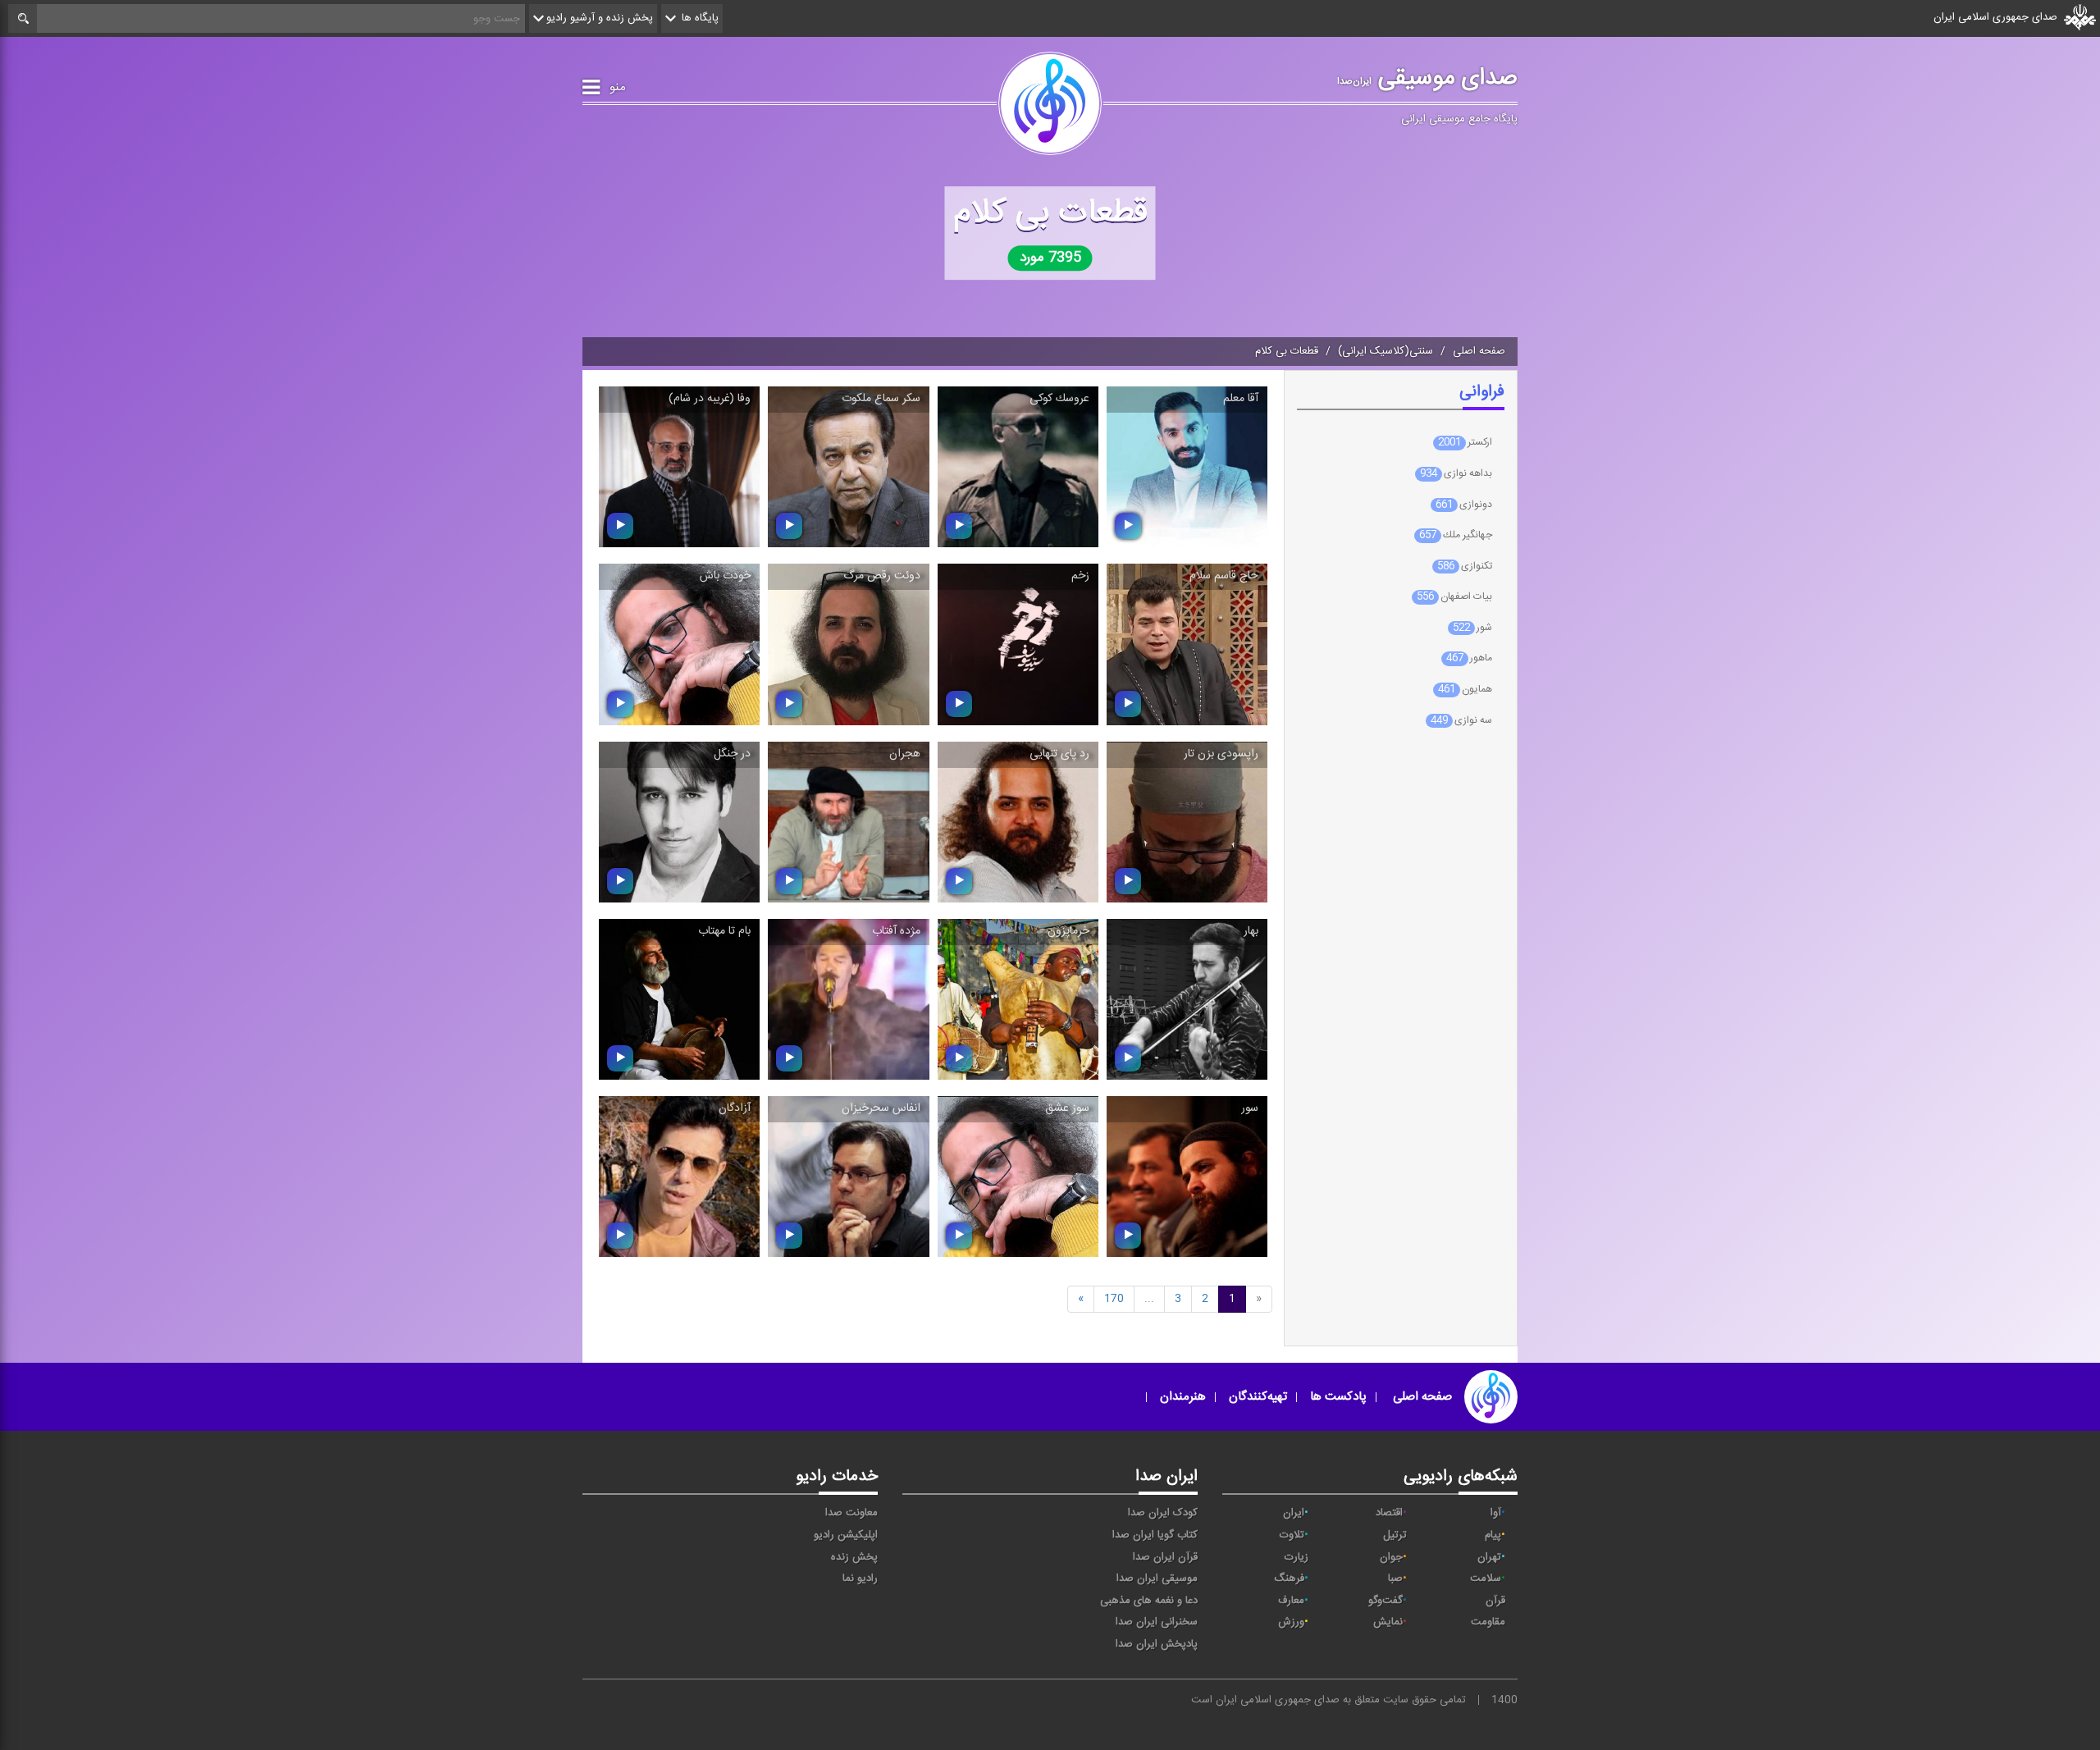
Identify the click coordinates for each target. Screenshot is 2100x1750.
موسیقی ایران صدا (1157, 1579)
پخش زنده (854, 1557)
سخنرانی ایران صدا (1157, 1622)
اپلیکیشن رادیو (846, 1535)
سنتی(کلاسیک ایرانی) (1386, 351)
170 (1114, 1299)
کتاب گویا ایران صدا (1155, 1535)
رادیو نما (860, 1579)
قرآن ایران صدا (1165, 1557)
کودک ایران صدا (1163, 1513)
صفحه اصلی (1479, 351)
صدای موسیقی (1427, 78)
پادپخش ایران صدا (1157, 1644)
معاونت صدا (851, 1513)
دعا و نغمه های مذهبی (1149, 1601)
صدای (1325, 1700)
